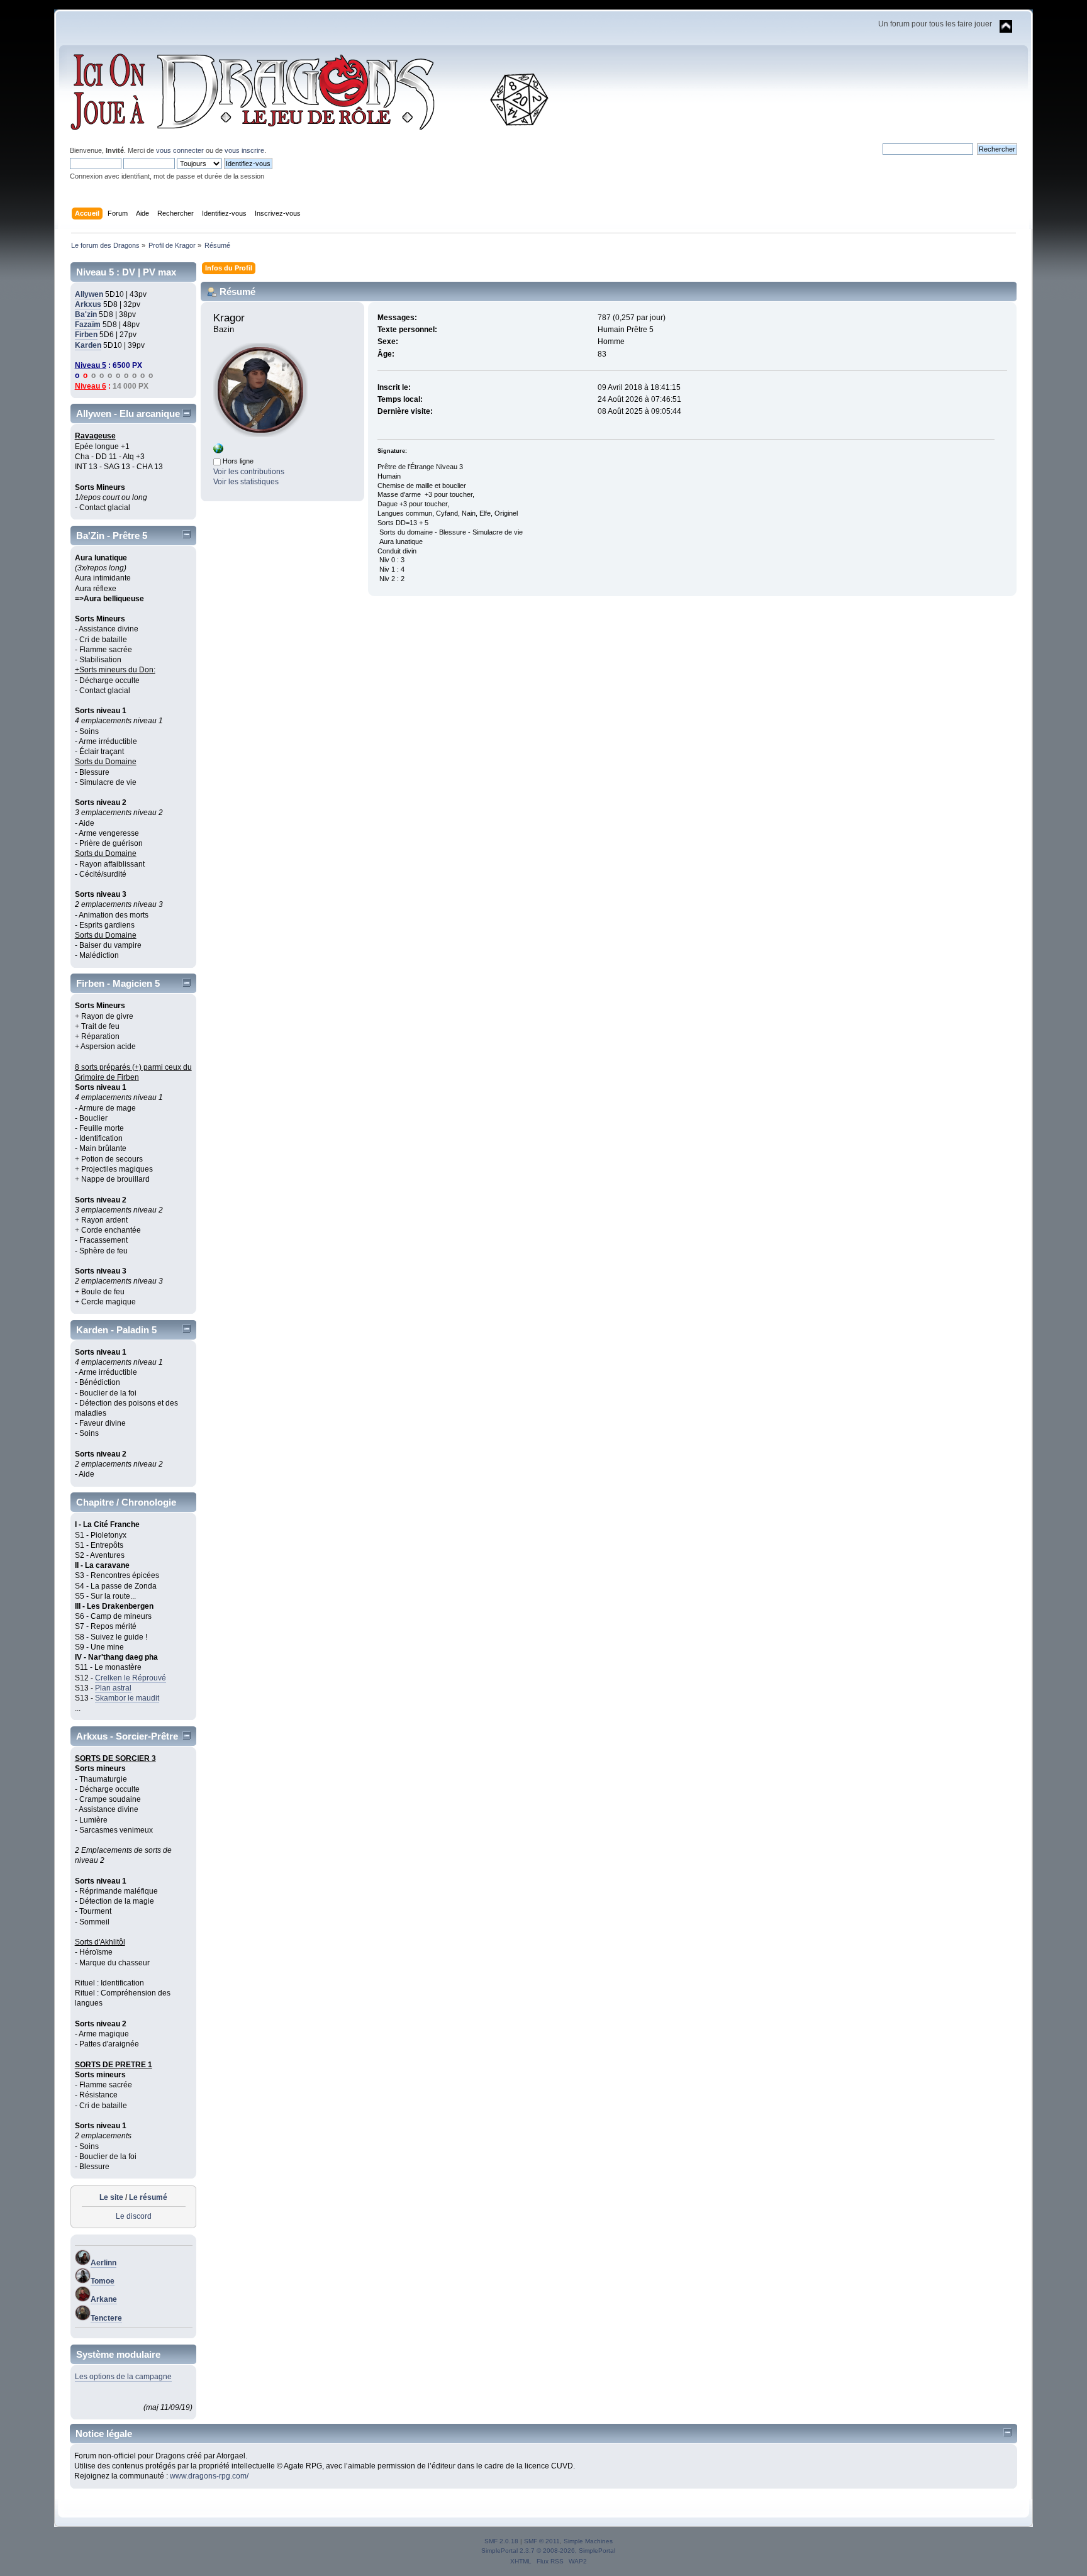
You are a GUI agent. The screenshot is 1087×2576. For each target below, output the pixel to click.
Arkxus (88, 304)
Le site (111, 2197)
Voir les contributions (249, 472)
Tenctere (106, 2318)
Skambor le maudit (127, 1698)
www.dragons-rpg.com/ (209, 2476)
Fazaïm (88, 325)
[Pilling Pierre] (218, 451)
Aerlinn (103, 2263)
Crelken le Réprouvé (131, 1678)
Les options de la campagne (123, 2377)
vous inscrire (244, 150)
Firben (86, 335)
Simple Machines (588, 2541)
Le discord (134, 2216)
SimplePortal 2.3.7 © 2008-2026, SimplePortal (548, 2551)
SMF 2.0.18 (501, 2541)
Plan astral (113, 1688)
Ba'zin (86, 314)
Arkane (104, 2299)
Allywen (89, 294)
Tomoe (103, 2281)
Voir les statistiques (246, 482)
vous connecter (180, 150)
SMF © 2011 (542, 2541)
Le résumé (148, 2197)
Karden (88, 345)
